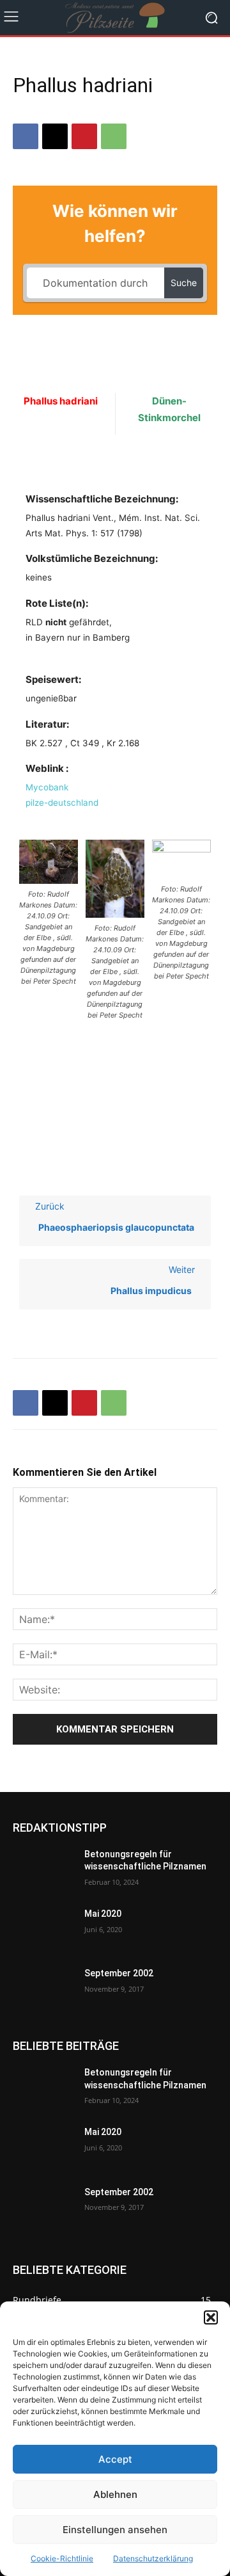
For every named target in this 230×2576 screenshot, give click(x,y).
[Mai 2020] (43, 1929)
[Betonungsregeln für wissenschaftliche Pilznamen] (43, 1870)
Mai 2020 (103, 1914)
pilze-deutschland (62, 803)
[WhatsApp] (114, 136)
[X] (55, 136)
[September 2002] (43, 1989)
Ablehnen (115, 2494)
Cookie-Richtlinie (62, 2558)
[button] (211, 2317)
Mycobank (47, 787)
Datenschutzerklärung (153, 2558)
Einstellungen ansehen (115, 2530)
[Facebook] (26, 136)
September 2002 (119, 1973)
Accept (115, 2459)
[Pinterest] (84, 136)
